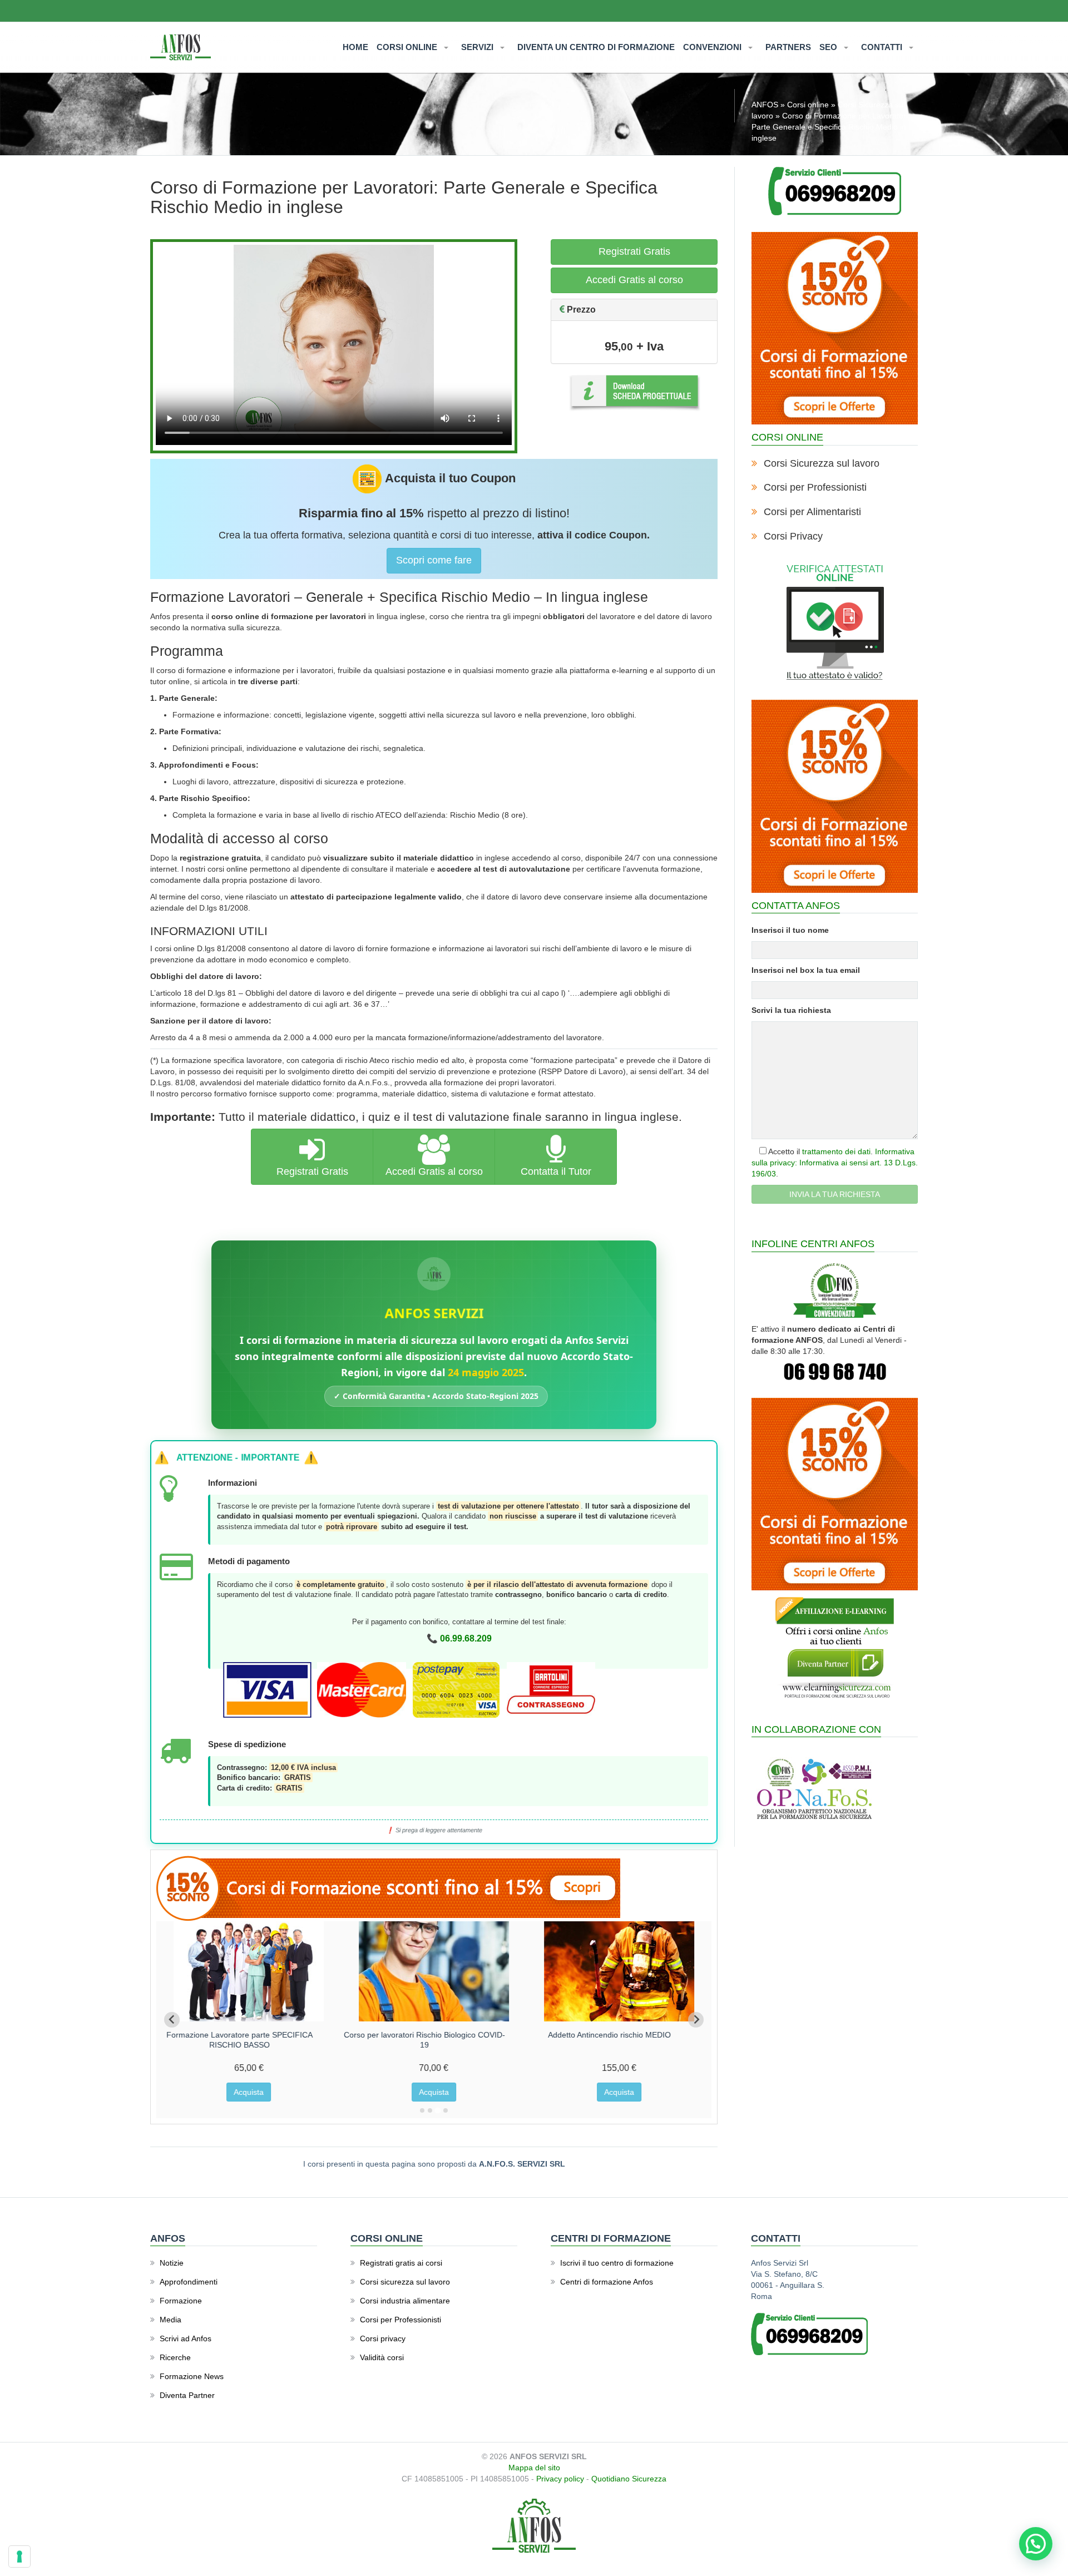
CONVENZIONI (713, 47)
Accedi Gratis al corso (634, 280)
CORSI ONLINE (408, 47)
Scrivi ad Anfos (186, 2338)
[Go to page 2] (430, 2110)
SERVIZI (478, 47)
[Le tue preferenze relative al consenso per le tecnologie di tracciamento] (19, 2557)
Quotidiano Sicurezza (629, 2479)
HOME (355, 47)
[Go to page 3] (437, 2110)
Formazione (181, 2301)
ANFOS (765, 105)
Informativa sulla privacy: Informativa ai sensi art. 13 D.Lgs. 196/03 (835, 1163)
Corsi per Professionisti (815, 487)
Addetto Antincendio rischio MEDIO (610, 2035)
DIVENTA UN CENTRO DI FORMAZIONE (596, 47)
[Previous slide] (172, 2020)
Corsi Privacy (793, 536)
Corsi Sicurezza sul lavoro (822, 463)
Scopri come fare (434, 560)
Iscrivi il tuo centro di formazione (617, 2263)
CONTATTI (883, 47)
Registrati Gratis (634, 251)
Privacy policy (560, 2479)
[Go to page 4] (446, 2110)
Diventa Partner (187, 2395)
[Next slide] (696, 2020)
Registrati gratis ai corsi (401, 2263)
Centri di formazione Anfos (607, 2282)
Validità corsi (382, 2357)
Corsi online (808, 105)
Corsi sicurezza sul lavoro (405, 2282)
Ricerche (175, 2357)
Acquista (249, 2092)
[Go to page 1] (422, 2110)
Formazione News (192, 2376)
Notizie (172, 2263)
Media (170, 2320)
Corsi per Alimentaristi (812, 512)
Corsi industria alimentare (405, 2301)
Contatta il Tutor (556, 1171)
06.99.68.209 (466, 1638)
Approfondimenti (189, 2282)
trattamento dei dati (836, 1151)
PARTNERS (788, 47)
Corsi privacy (383, 2338)
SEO (829, 47)
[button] (1036, 2544)
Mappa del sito (534, 2468)
